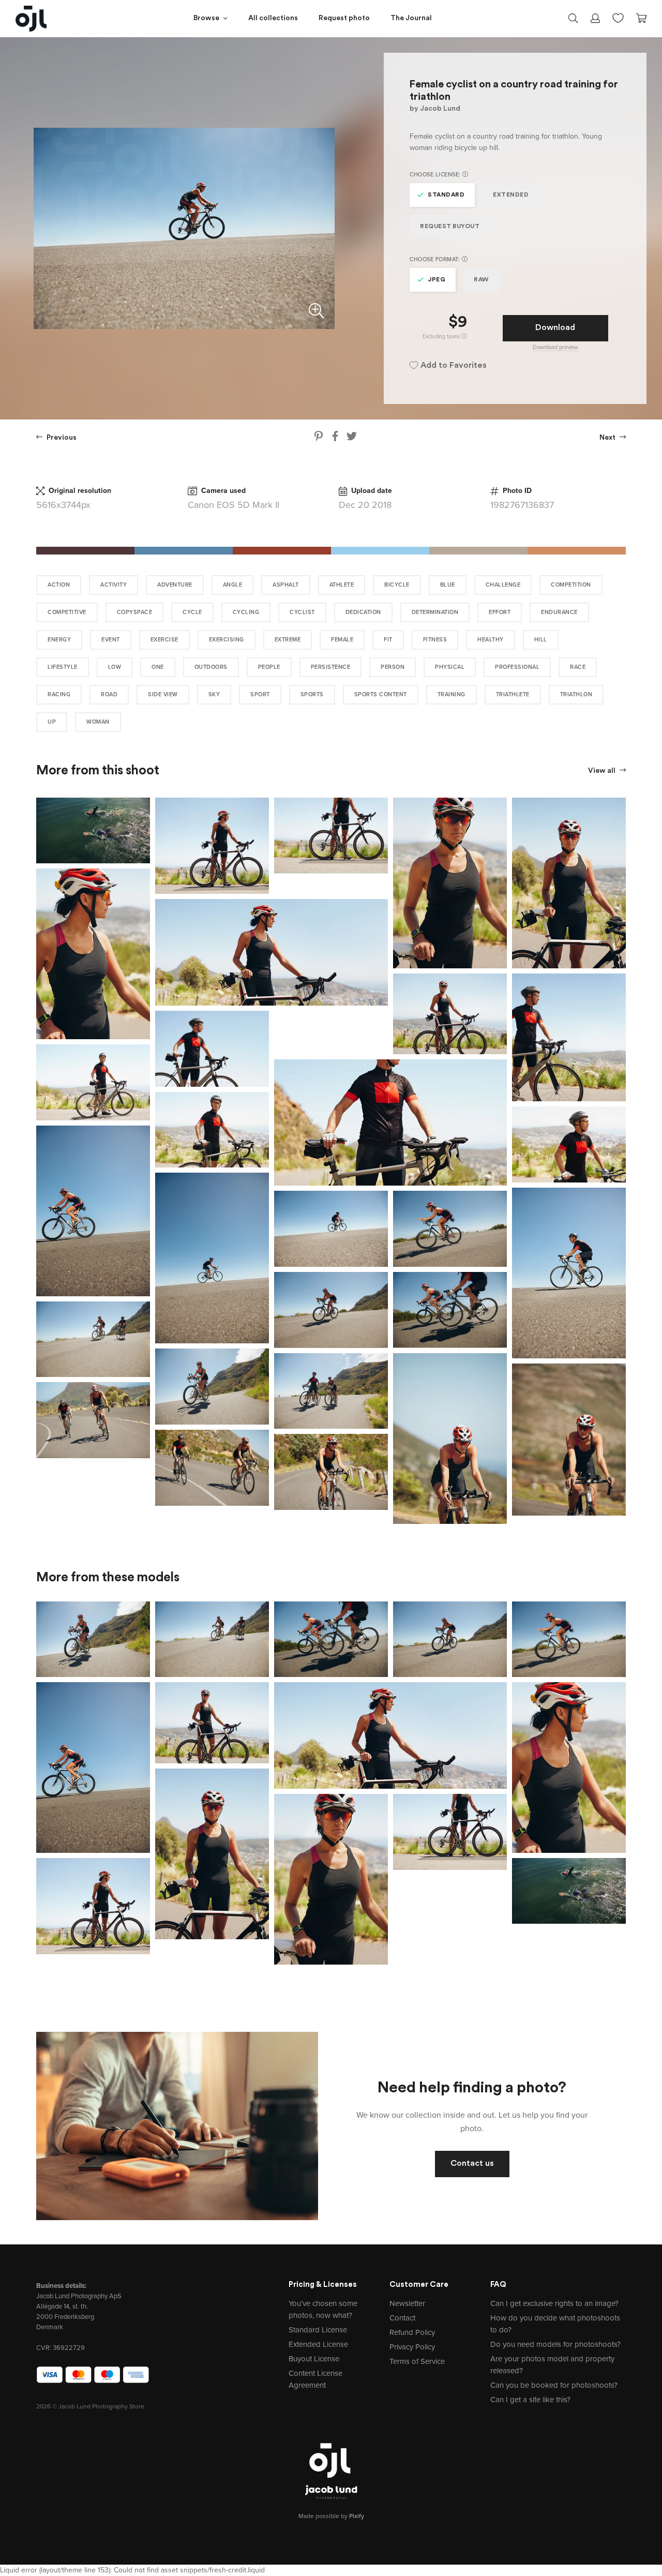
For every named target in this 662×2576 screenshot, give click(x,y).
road (109, 694)
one (158, 667)
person (393, 667)
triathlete (513, 694)
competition (571, 585)
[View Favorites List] (618, 17)
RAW (481, 280)
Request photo (344, 18)
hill (541, 640)
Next (608, 438)
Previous (61, 438)
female (342, 640)
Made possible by (331, 2516)
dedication (363, 612)
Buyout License (314, 2359)
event (111, 640)
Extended (511, 195)
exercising (227, 640)
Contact (402, 2318)
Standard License (318, 2330)
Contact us (472, 2164)
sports (312, 694)
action (59, 585)
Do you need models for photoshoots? (555, 2344)
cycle (192, 612)
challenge (503, 585)
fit (388, 640)
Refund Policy (412, 2332)
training (452, 694)
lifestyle (63, 667)
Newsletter (407, 2303)
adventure (175, 585)
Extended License (318, 2344)
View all (603, 771)
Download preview (555, 347)
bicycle (397, 585)
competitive (67, 612)
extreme (288, 640)
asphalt (286, 585)
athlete (342, 585)
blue (448, 585)
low (115, 667)
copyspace (135, 612)
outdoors (211, 667)
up (52, 722)
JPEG (437, 280)
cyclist (302, 612)
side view (163, 694)
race (578, 667)
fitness (435, 640)
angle (233, 585)
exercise (164, 640)
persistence (331, 667)
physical (450, 667)
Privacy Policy (412, 2347)
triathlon (576, 694)
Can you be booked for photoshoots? (554, 2385)
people (269, 667)
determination (435, 612)
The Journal (411, 18)
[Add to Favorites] (144, 803)
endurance (559, 612)
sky (214, 694)
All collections (273, 18)
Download (555, 328)
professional (517, 667)
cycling (246, 612)
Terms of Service (417, 2361)
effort (500, 612)
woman (98, 722)
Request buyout (450, 227)
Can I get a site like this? (530, 2400)
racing (59, 694)
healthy (491, 640)
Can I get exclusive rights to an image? (554, 2303)
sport (260, 694)
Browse (206, 18)
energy (59, 640)
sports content (381, 694)
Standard (446, 195)
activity (114, 585)
